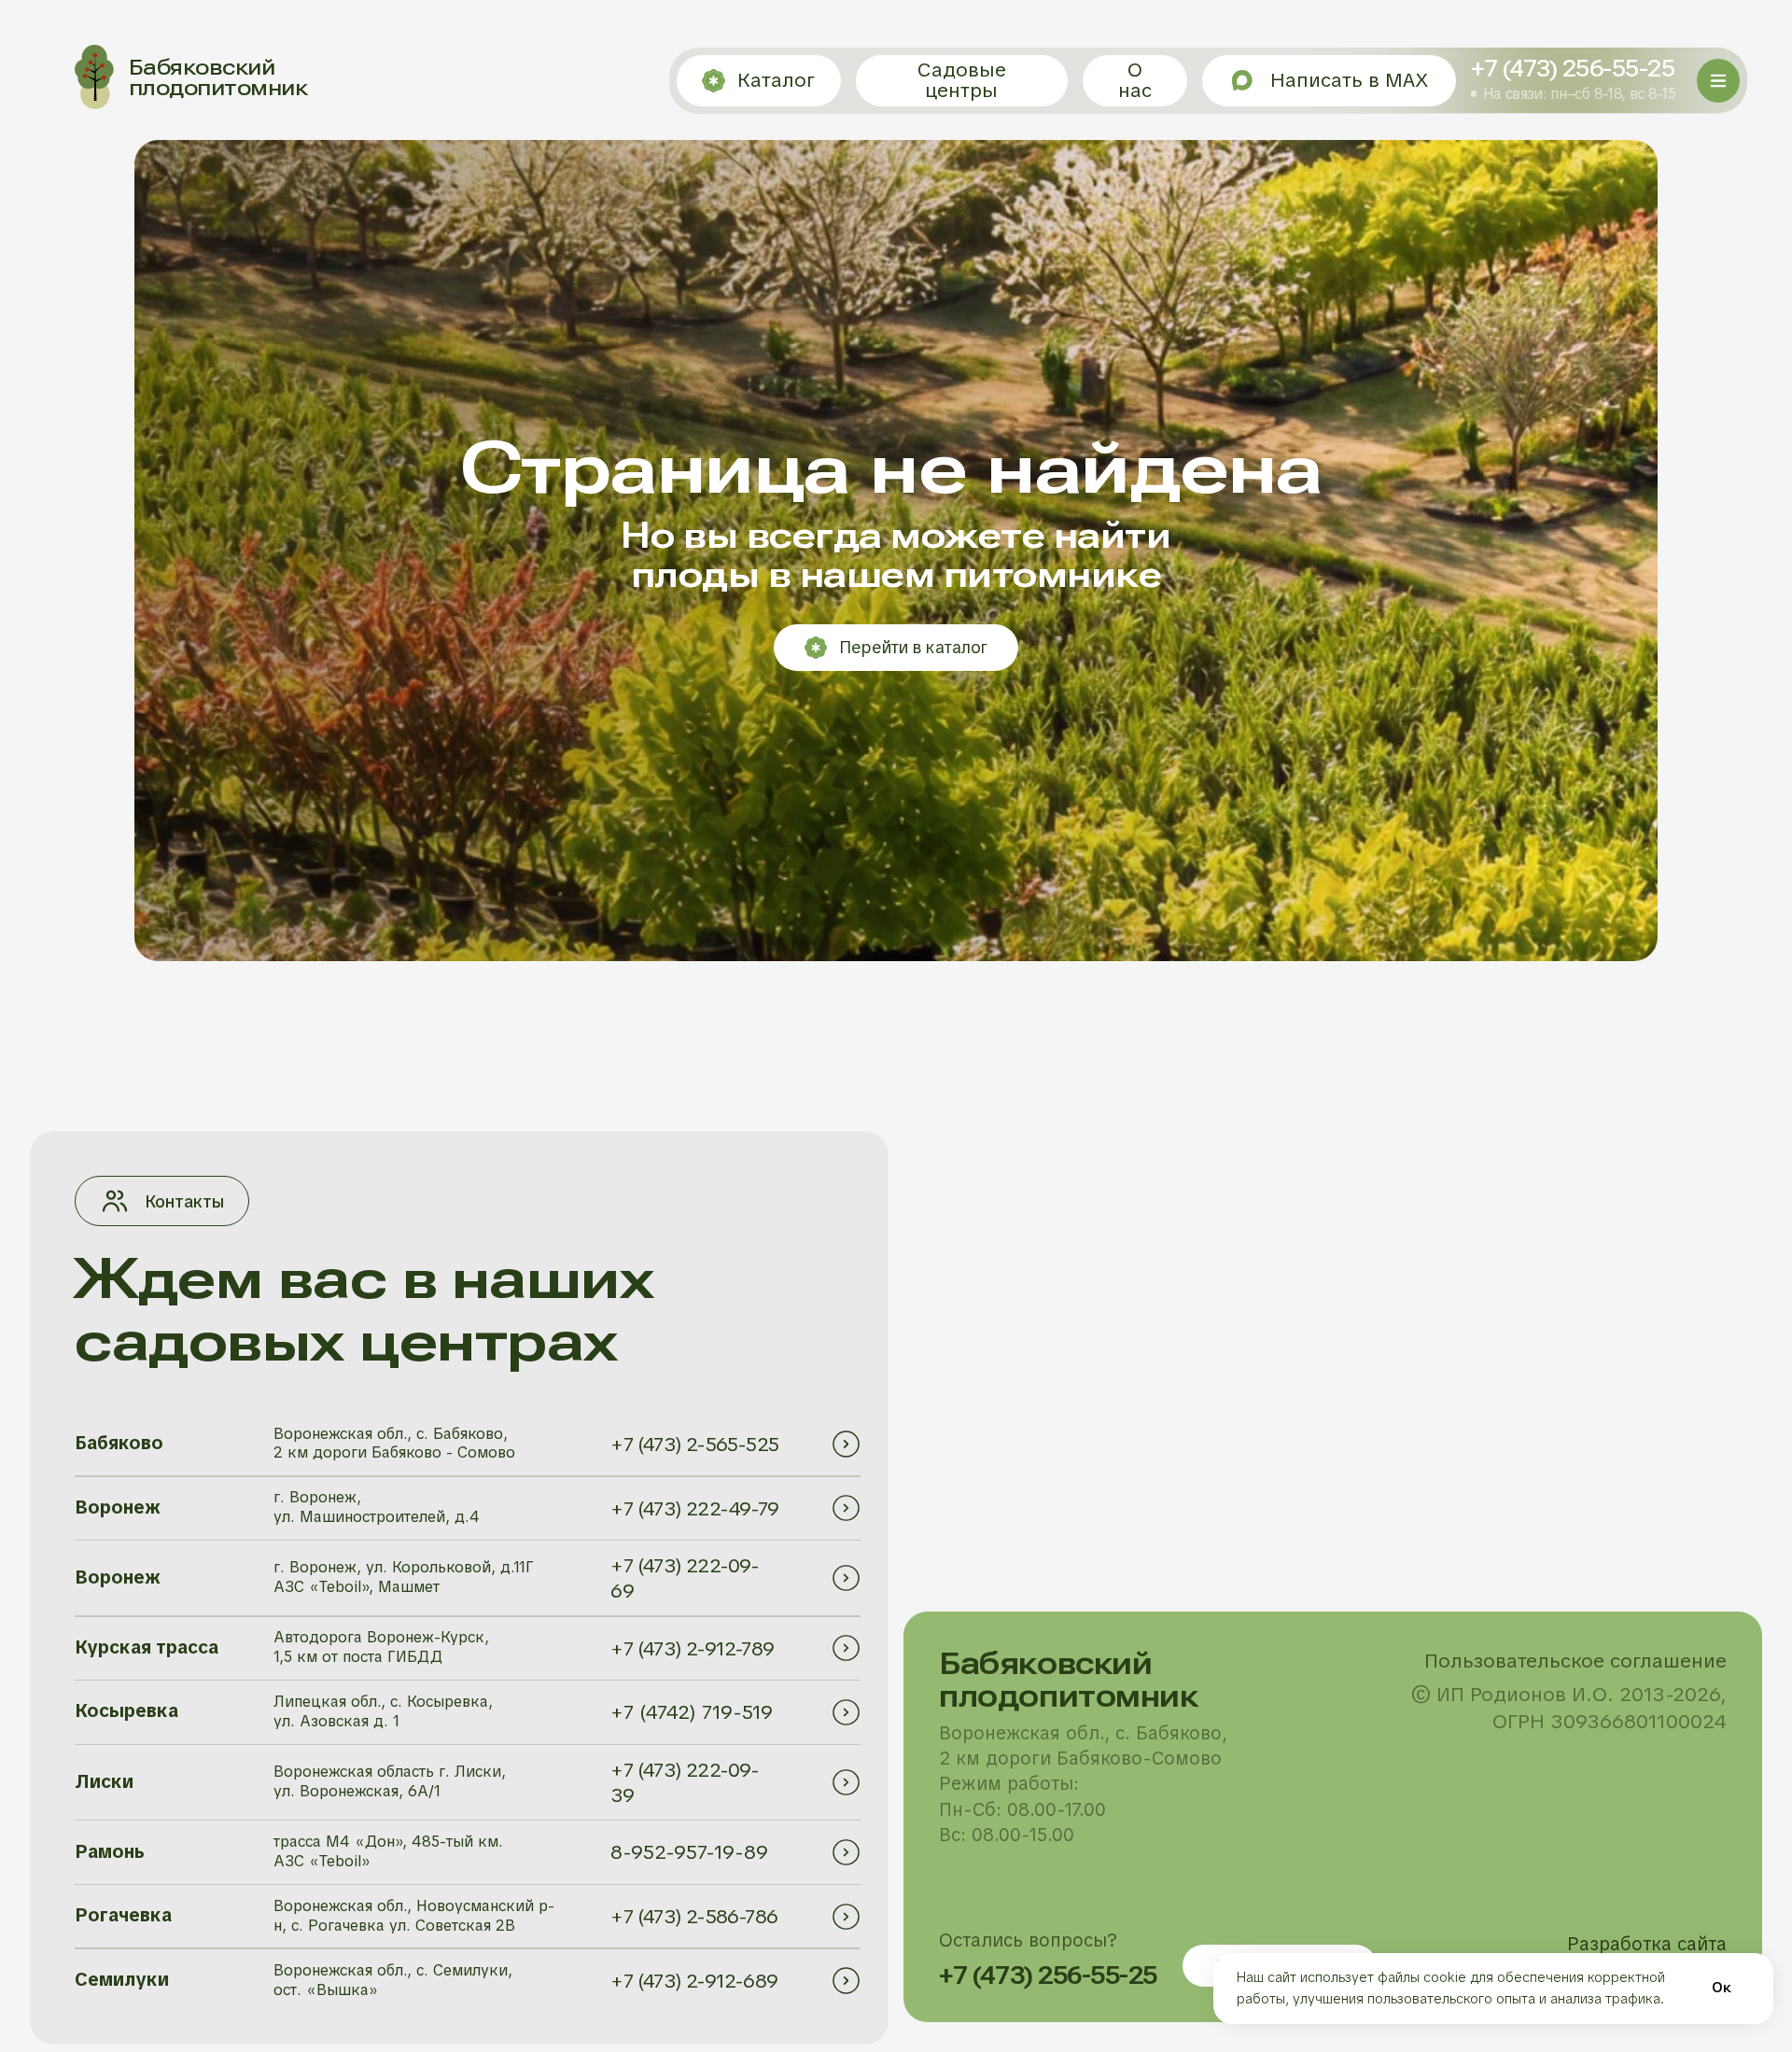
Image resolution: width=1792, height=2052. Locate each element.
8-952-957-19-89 (689, 1852)
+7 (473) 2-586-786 (694, 1916)
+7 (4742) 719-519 (692, 1712)
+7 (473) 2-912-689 (694, 1981)
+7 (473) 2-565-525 (694, 1444)
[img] (846, 1444)
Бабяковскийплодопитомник (218, 77)
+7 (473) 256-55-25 (1573, 69)
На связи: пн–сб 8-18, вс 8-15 (1579, 94)
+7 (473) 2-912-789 (692, 1648)
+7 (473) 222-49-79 (694, 1508)
